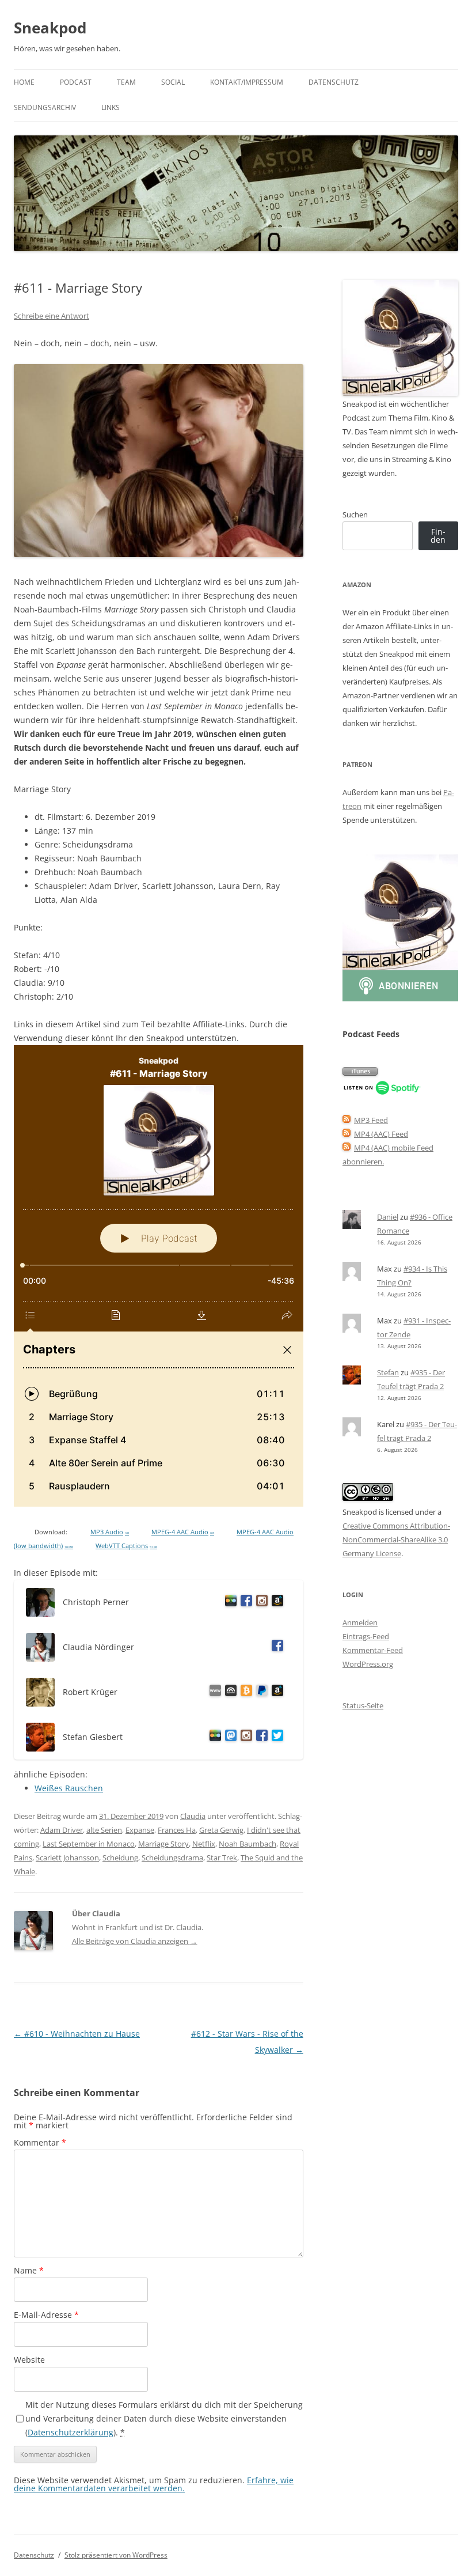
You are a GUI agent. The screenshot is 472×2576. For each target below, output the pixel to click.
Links (111, 107)
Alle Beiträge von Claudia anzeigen (135, 1941)
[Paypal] (260, 1692)
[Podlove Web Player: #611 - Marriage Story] (159, 1276)
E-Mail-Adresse (46, 2315)
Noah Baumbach (248, 1844)
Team (126, 82)
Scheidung (120, 1858)
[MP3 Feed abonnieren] (347, 1120)
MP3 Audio (110, 1532)
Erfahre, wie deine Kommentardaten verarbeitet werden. (154, 2484)
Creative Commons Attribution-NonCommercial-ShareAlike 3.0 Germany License (396, 1539)
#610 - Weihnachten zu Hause (77, 2034)
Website (29, 2360)
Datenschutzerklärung (71, 2432)
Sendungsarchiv (45, 107)
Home (24, 82)
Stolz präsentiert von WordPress (116, 2555)
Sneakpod (50, 28)
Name (29, 2270)
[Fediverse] (229, 1737)
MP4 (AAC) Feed (381, 1134)
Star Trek (222, 1858)
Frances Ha (177, 1830)
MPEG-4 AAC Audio (183, 1532)
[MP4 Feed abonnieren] (347, 1134)
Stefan (388, 1372)
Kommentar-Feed (373, 1650)
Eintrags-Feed (366, 1636)
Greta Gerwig (221, 1830)
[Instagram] (260, 1603)
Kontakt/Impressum (247, 82)
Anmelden (360, 1622)
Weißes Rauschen (69, 1788)
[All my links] (213, 1692)
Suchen (355, 515)
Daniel (388, 1217)
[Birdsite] (275, 1737)
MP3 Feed (371, 1120)
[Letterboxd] (229, 1603)
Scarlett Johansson (67, 1858)
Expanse (140, 1830)
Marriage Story (163, 1844)
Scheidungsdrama (172, 1858)
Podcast (76, 82)
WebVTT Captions (126, 1546)
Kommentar (40, 2142)
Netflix (204, 1844)
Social (173, 82)
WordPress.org (368, 1664)
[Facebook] (244, 1603)
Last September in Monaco (89, 1844)
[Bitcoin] (244, 1692)
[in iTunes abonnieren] (360, 1073)
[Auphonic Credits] (229, 1692)
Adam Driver (62, 1830)
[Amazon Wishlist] (275, 1603)
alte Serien (104, 1830)
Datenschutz (334, 82)
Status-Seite (363, 1705)
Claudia (193, 1816)
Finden (438, 536)
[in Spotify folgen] (382, 1092)
